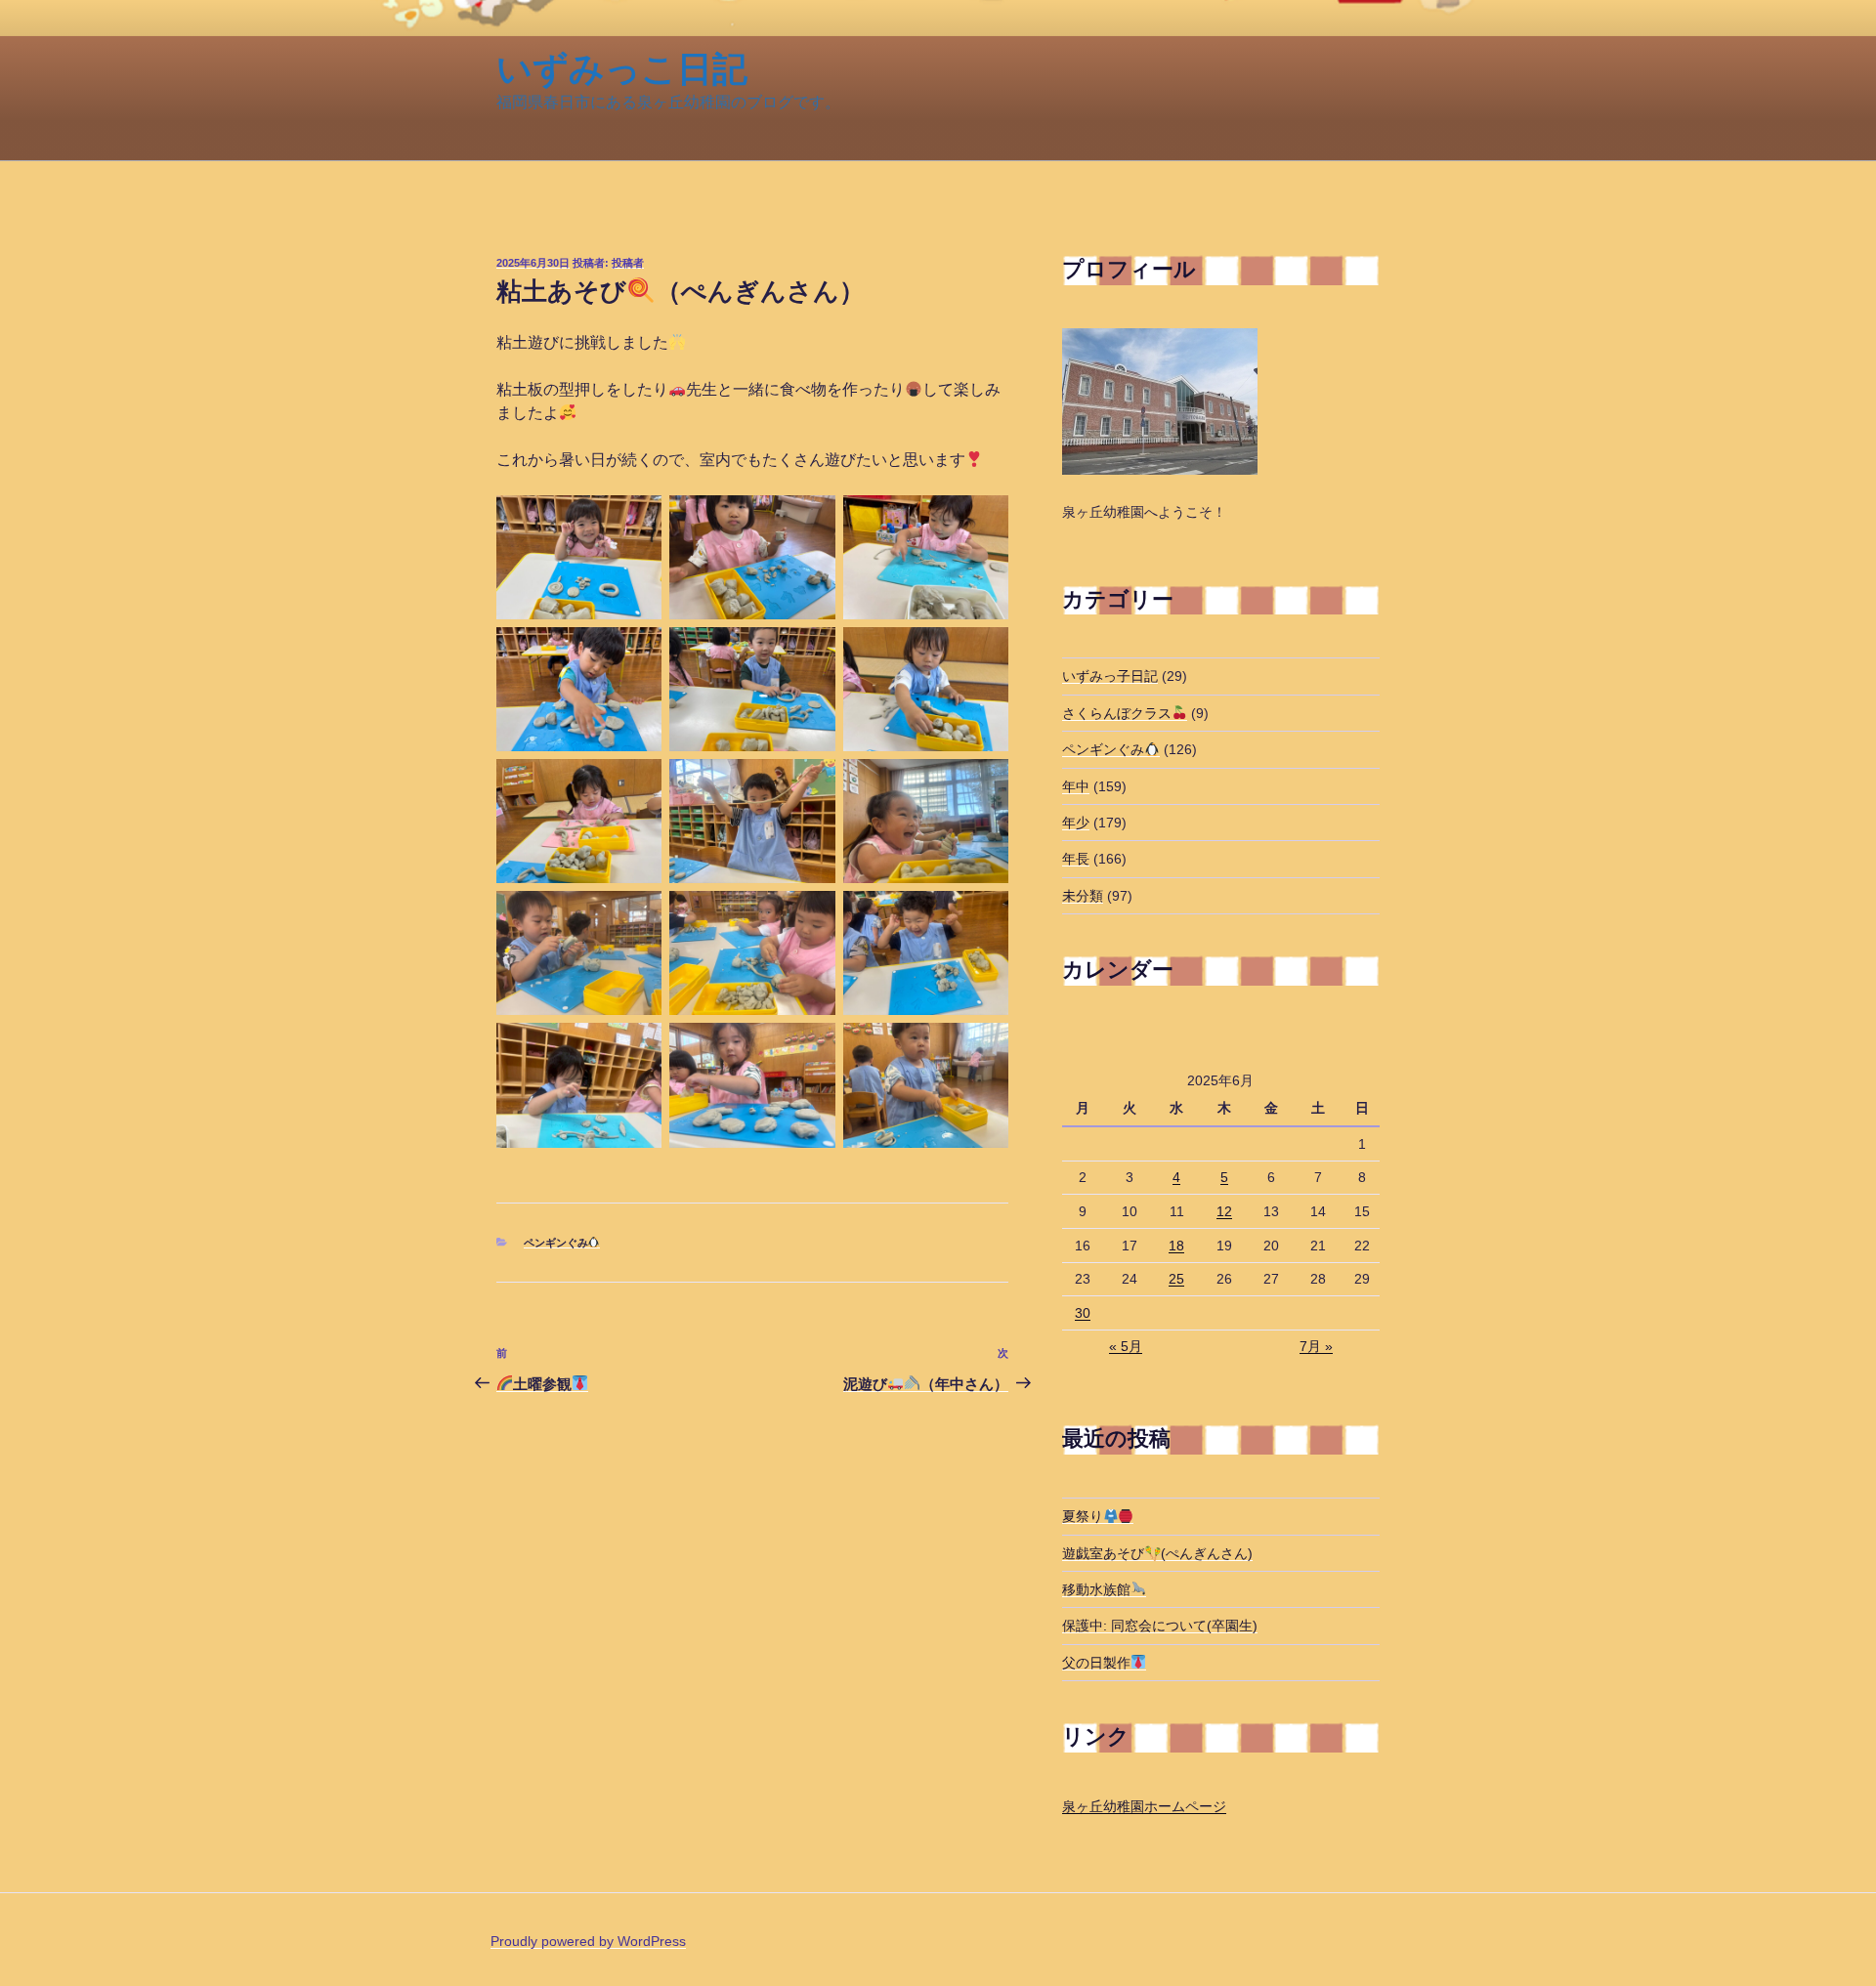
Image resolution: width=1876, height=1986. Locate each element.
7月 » (1316, 1346)
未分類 (1083, 896)
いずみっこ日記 (622, 69)
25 (1176, 1279)
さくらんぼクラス (1117, 713)
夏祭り (1083, 1516)
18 (1176, 1246)
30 (1083, 1313)
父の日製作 (1096, 1663)
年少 (1076, 823)
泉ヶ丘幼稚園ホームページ (1144, 1806)
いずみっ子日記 (1110, 676)
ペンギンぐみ (556, 1243)
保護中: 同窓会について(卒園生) (1160, 1626)
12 (1224, 1211)
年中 (1076, 786)
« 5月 (1126, 1346)
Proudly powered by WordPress (588, 1941)
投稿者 (628, 263)
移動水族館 (1096, 1589)
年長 (1076, 859)
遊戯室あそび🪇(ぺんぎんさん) (1157, 1553)
